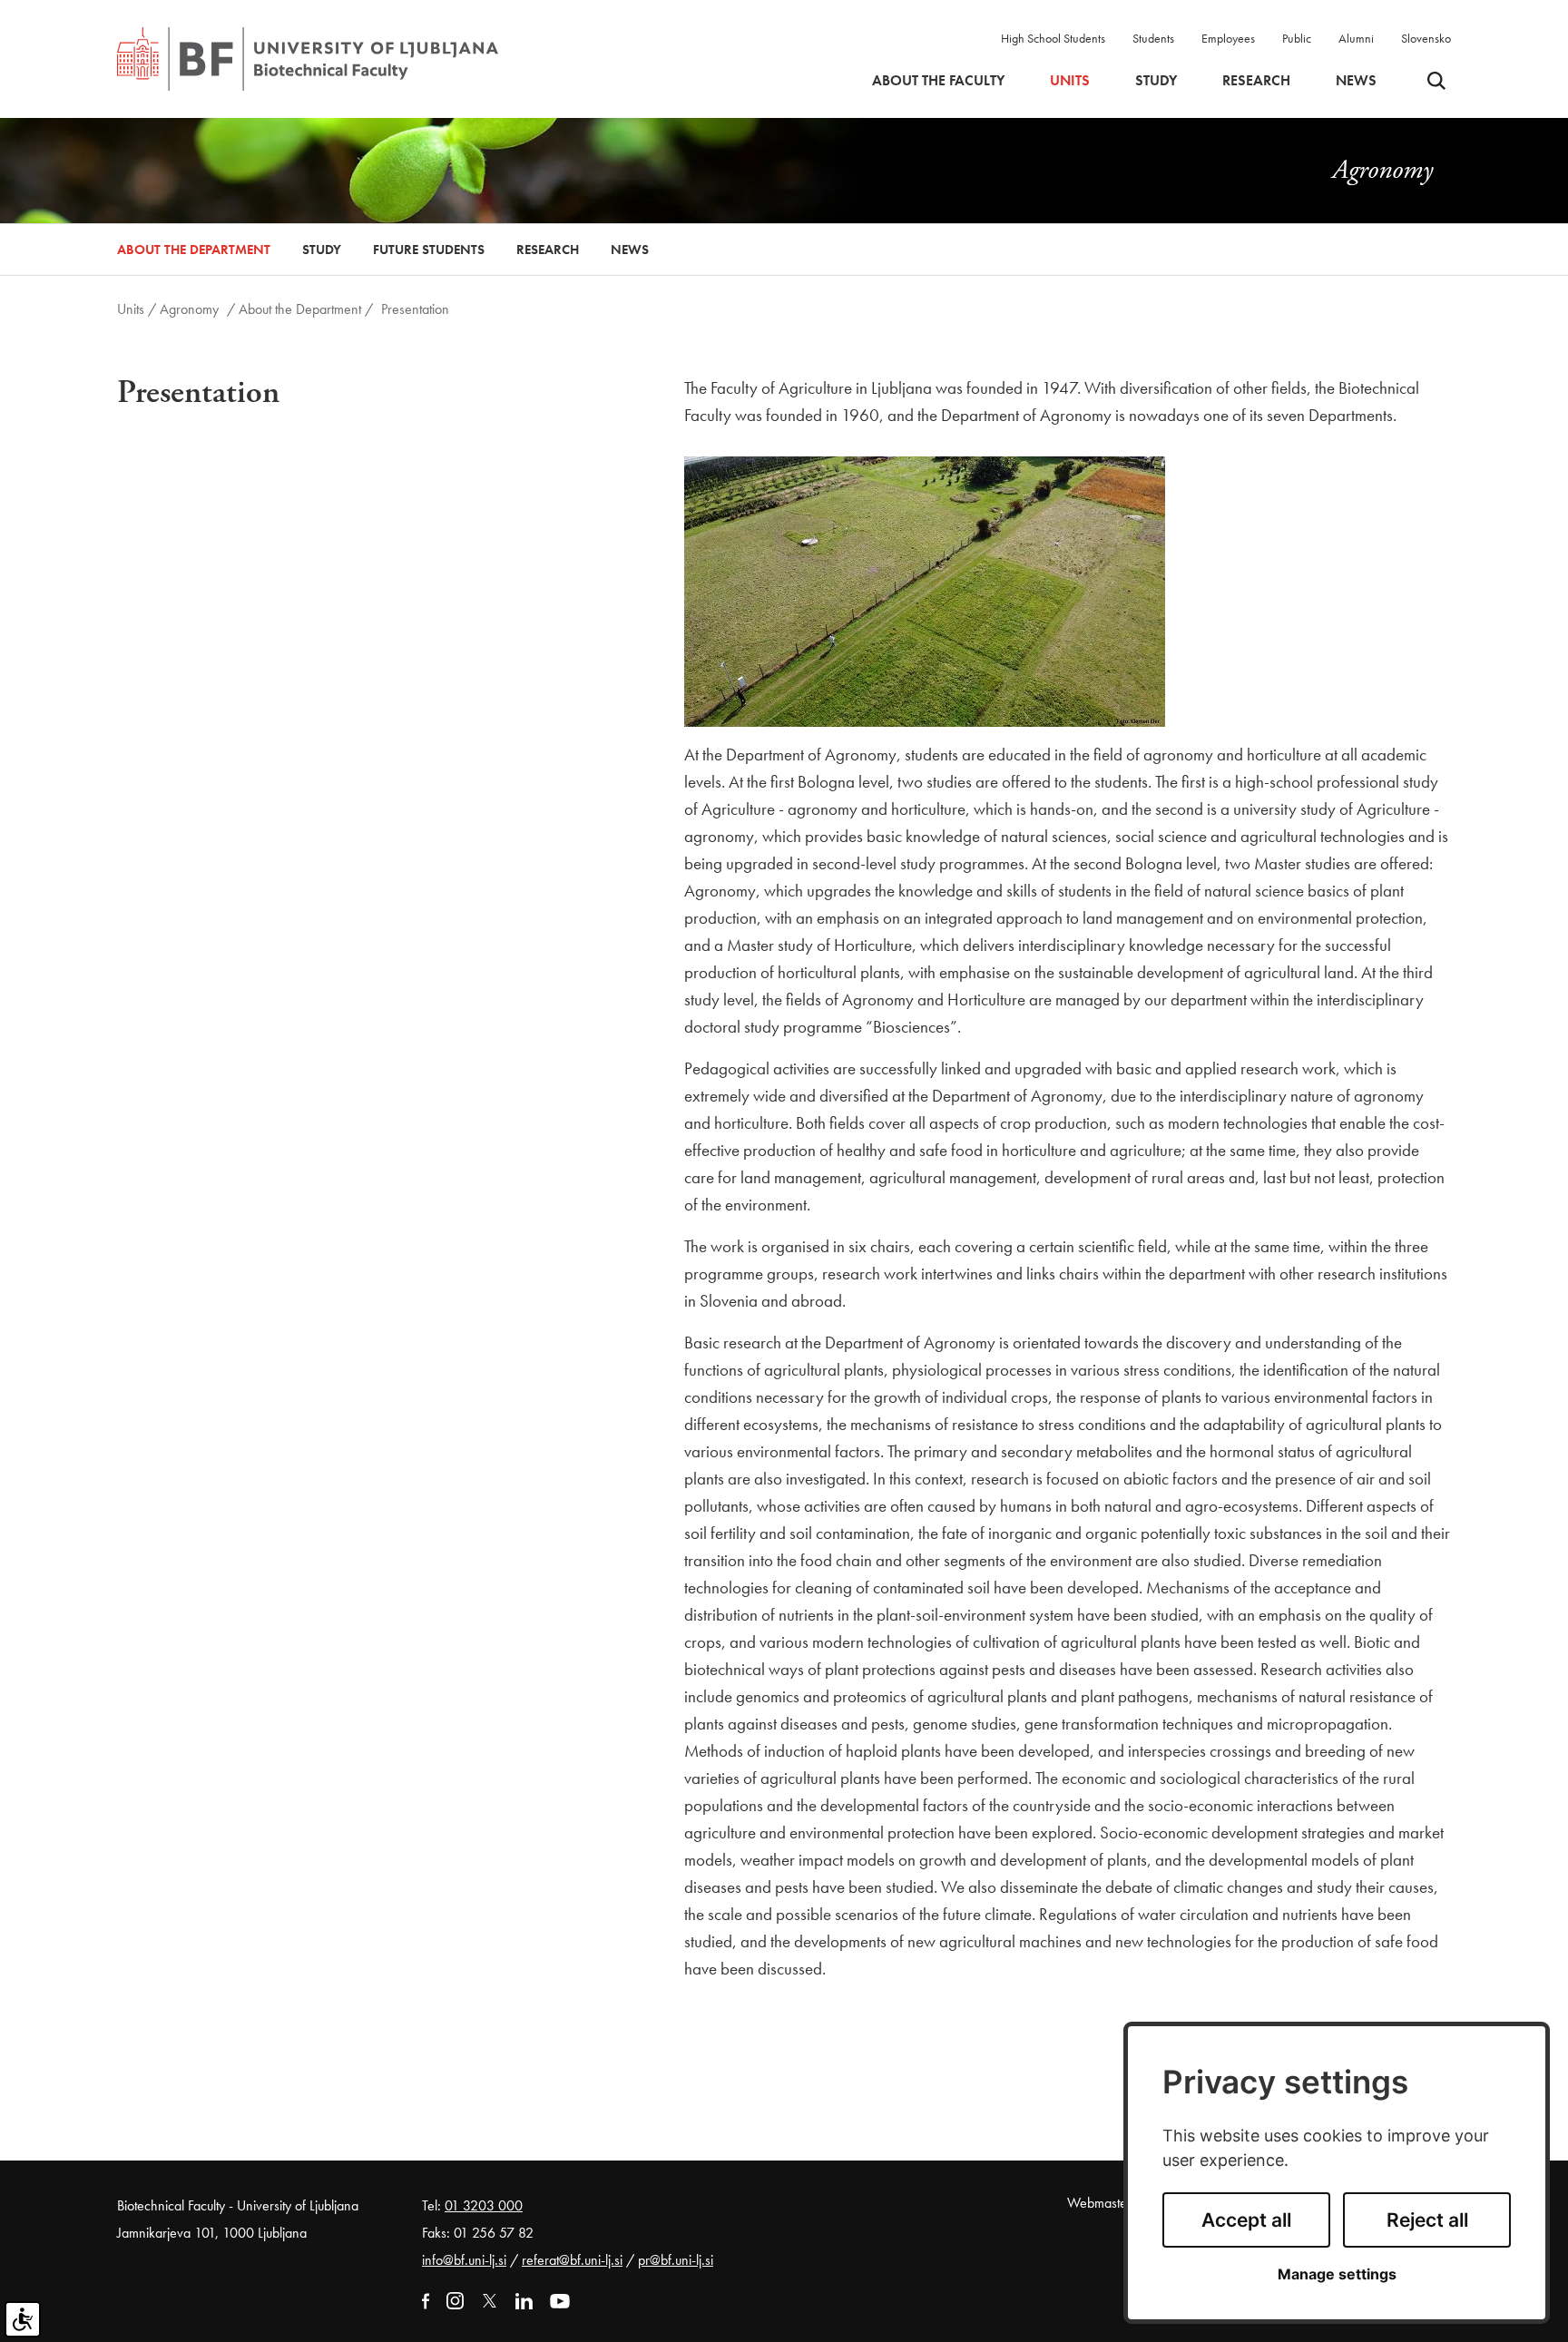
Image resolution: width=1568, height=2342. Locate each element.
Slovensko (1426, 38)
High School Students (1053, 38)
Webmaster (1099, 2203)
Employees (1228, 38)
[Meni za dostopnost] (23, 2319)
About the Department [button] (194, 250)
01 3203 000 (484, 2205)
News (1356, 81)
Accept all (1246, 2220)
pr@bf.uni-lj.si (676, 2260)
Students (1153, 38)
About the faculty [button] (938, 81)
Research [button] (1256, 81)
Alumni (1356, 38)
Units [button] (1070, 81)
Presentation (415, 309)
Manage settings (1337, 2274)
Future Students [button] (429, 250)
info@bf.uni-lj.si (464, 2260)
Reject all (1427, 2220)
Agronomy (189, 309)
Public (1297, 38)
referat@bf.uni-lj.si (572, 2260)
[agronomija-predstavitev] (925, 589)
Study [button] (1156, 81)
